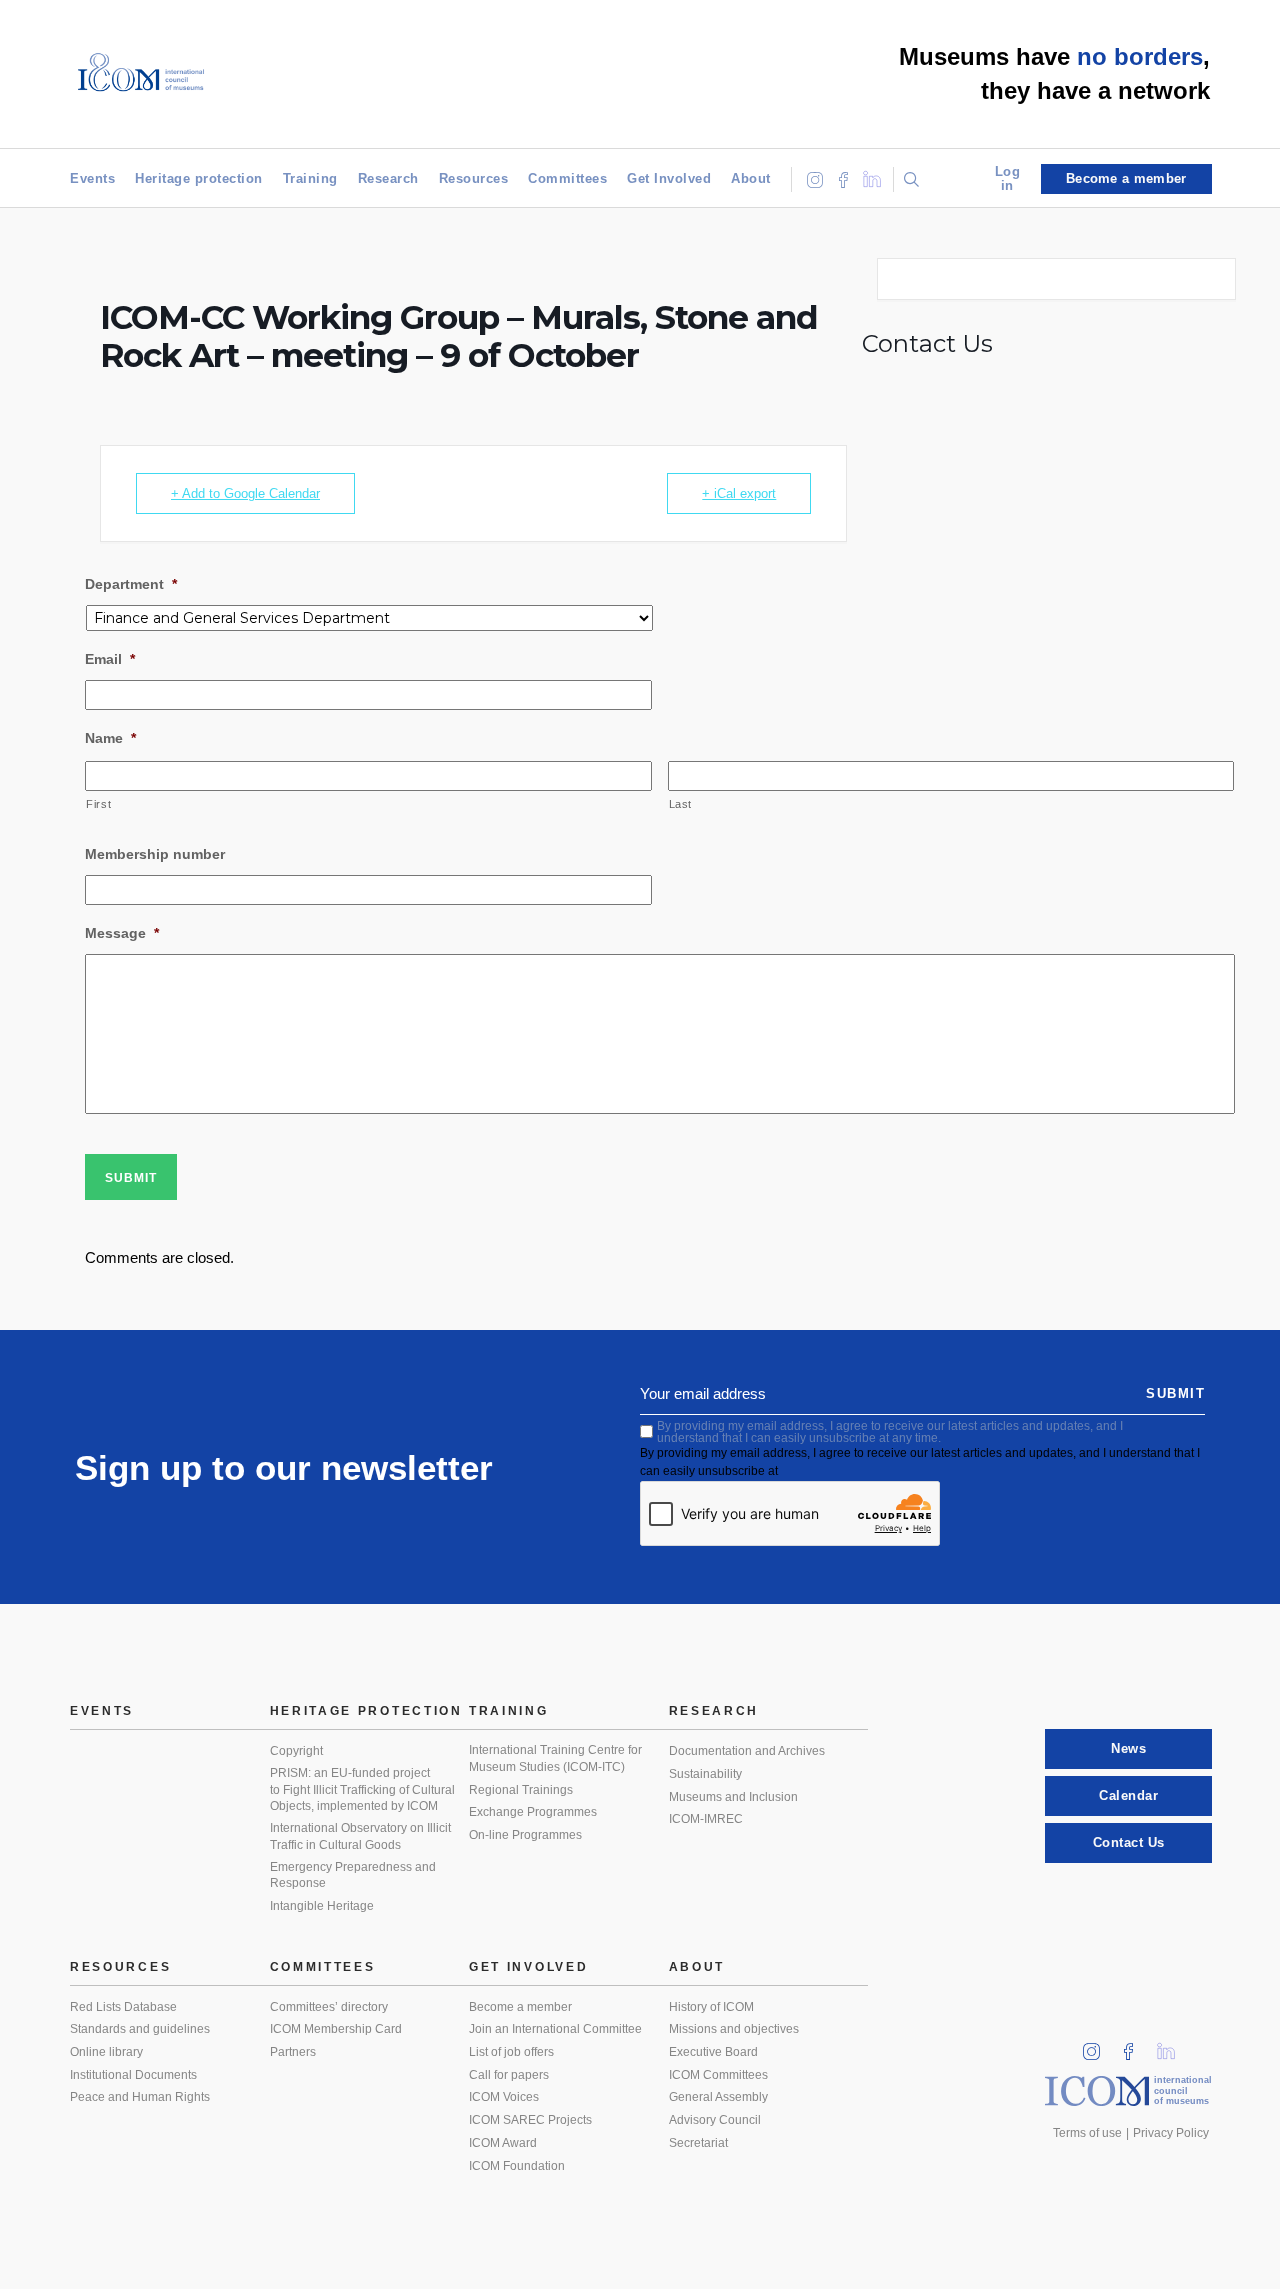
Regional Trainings (521, 1790)
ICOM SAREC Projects (530, 2120)
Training (310, 178)
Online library (106, 2052)
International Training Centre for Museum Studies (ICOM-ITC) (555, 1758)
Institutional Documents (133, 2075)
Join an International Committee (555, 2029)
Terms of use (1087, 2133)
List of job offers (511, 2052)
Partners (293, 2052)
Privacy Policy (1171, 2133)
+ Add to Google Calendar (245, 493)
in (1098, 2045)
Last (681, 804)
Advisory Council (715, 2120)
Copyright (296, 1751)
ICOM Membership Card (336, 2029)
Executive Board (713, 2052)
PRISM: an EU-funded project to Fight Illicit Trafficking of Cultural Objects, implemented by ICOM (362, 1789)
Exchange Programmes (533, 1812)
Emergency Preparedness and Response (353, 1875)
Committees (567, 178)
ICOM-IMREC (706, 1819)
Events (92, 178)
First (98, 804)
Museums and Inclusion (733, 1797)
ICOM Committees (718, 2075)
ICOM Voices (504, 2097)
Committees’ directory (329, 2007)
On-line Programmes (525, 1835)
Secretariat (698, 2143)
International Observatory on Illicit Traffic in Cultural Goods (360, 1836)
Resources (474, 178)
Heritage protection (199, 178)
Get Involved (669, 178)
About (751, 178)
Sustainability (705, 1774)
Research (388, 178)
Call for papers (509, 2075)
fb (1135, 2045)
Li (1173, 2045)
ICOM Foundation (517, 2166)
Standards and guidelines (140, 2029)
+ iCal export (739, 493)
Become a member (520, 2007)
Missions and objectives (734, 2029)
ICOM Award (503, 2143)
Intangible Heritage (322, 1906)
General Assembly (718, 2097)
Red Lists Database (123, 2007)
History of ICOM (711, 2007)
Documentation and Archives (747, 1751)
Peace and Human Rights (140, 2097)
